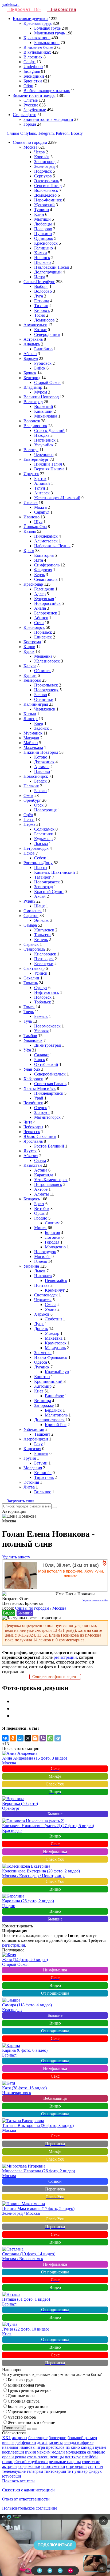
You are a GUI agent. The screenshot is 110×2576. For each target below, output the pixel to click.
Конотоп (42, 1377)
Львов (40, 1271)
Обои (28, 86)
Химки (41, 253)
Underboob (33, 67)
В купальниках (37, 52)
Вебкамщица (55, 2098)
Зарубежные (35, 110)
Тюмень (31, 983)
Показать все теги (18, 2481)
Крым (29, 551)
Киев (39, 1391)
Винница (43, 1401)
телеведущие (14, 2471)
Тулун (40, 488)
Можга (40, 507)
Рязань (29, 901)
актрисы (20, 2438)
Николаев (43, 1276)
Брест (39, 1204)
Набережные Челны (52, 546)
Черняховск (45, 709)
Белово (41, 695)
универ (81, 2471)
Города (30, 124)
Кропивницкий (48, 1381)
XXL (7, 2438)
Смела (51, 1305)
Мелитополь (56, 1415)
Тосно (40, 315)
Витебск (42, 1208)
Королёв (42, 157)
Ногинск (42, 258)
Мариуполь (55, 1348)
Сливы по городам (30, 142)
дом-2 (42, 2442)
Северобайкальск (50, 1074)
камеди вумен (93, 2447)
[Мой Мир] (20, 1738)
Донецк (41, 1329)
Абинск (41, 618)
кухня (30, 2452)
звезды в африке (79, 2442)
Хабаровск (33, 1079)
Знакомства (63, 9)
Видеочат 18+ (25, 9)
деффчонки (26, 2442)
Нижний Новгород (41, 752)
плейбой (90, 2457)
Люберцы (43, 224)
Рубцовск (43, 363)
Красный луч (57, 1372)
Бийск (40, 368)
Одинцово (44, 238)
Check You (55, 1784)
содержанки (29, 2466)
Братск (40, 479)
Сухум (40, 1160)
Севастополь (46, 579)
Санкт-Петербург (39, 282)
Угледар (52, 1333)
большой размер (82, 2438)
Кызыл (30, 714)
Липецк (31, 719)
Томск (29, 1007)
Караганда (44, 1175)
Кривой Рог (56, 1425)
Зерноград (44, 887)
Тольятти (42, 935)
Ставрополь (34, 949)
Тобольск (43, 1002)
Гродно (41, 1218)
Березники (44, 834)
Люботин (53, 1319)
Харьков (42, 1314)
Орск (39, 805)
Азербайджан (36, 1439)
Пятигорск (44, 959)
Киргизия (32, 1449)
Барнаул (31, 358)
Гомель (41, 1261)
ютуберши (12, 2476)
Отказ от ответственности (26, 2499)
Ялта (39, 560)
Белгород (32, 378)
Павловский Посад (52, 267)
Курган (30, 675)
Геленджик (44, 589)
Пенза (29, 819)
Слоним (52, 1223)
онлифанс (96, 2452)
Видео (9, 1613)
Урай (39, 1098)
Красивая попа (37, 38)
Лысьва (41, 844)
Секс (55, 1769)
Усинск (41, 973)
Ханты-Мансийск (40, 1088)
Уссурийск (44, 445)
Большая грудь (47, 28)
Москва (30, 147)
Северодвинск (47, 334)
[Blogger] (35, 1738)
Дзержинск (44, 762)
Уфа (27, 1050)
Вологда (31, 450)
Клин (39, 214)
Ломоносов (44, 320)
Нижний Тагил (48, 464)
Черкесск (32, 1132)
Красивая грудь (38, 23)
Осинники (44, 699)
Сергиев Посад (48, 186)
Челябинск (33, 1103)
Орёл (28, 815)
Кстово (41, 757)
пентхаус (73, 2457)
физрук (95, 2471)
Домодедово (45, 195)
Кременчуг (55, 1290)
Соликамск (44, 829)
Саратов (31, 916)
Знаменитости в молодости (48, 119)
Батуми (41, 1463)
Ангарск (42, 493)
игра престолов (51, 2447)
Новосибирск (36, 776)
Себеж (40, 858)
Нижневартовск (49, 1093)
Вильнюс (43, 1492)
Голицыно (44, 248)
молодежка (76, 2452)
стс (91, 2466)
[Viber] (43, 1738)
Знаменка (43, 1353)
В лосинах (33, 57)
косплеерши (13, 2452)
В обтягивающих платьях (47, 91)
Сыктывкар (34, 968)
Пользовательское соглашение (30, 2508)
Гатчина (42, 301)
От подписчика (55, 1993)
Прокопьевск (46, 685)
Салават (42, 1055)
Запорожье (44, 1405)
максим (44, 2452)
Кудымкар (43, 839)
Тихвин (41, 306)
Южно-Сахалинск (40, 1136)
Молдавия (33, 1468)
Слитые (31, 100)
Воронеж (32, 421)
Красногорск (46, 243)
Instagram (32, 71)
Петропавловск (48, 1184)
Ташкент (42, 1434)
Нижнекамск (46, 536)
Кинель (41, 940)
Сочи (39, 623)
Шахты (41, 868)
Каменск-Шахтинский (55, 872)
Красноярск (34, 627)
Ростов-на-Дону (38, 863)
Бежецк (41, 1016)
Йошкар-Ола (35, 527)
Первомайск (56, 1281)
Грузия (30, 1458)
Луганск (42, 1367)
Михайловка (46, 416)
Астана (41, 1170)
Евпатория (44, 555)
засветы (56, 2442)
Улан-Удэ (32, 1069)
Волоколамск (46, 190)
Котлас (40, 330)
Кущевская (44, 599)
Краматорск (56, 1343)
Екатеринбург (36, 459)
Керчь (40, 575)
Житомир (43, 1386)
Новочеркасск (47, 882)
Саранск (31, 944)
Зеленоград (44, 166)
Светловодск (46, 1295)
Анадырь (32, 344)
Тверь (29, 1012)
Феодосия (43, 570)
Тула (28, 1021)
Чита (28, 1122)
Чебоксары (33, 1127)
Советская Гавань (50, 1084)
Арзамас (42, 767)
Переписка (55, 2144)
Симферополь (47, 565)
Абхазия (31, 1156)
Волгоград (33, 402)
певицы (57, 2457)
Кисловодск (45, 954)
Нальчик (31, 786)
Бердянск (53, 1410)
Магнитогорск (47, 1117)
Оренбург (32, 800)
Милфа (55, 1776)
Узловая (41, 1031)
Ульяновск (33, 1040)
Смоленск (33, 911)
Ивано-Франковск (51, 1357)
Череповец (44, 455)
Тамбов (30, 1036)
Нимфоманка (55, 1851)
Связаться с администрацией (28, 2490)
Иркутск (31, 474)
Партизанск (45, 440)
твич (99, 2466)
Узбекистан (34, 1429)
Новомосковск (47, 1026)
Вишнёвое (54, 1396)
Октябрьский (46, 1064)
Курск (29, 651)
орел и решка (14, 2457)
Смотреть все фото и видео (55, 1677)
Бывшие (25, 1613)
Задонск (42, 728)
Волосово (43, 291)
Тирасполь (44, 1477)
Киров (29, 647)
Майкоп (31, 743)
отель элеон (38, 2457)
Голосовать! (14, 2428)
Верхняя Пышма (49, 469)
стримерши (76, 2466)
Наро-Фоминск (48, 200)
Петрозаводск (36, 848)
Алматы (42, 1194)
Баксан (40, 791)
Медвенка (43, 656)
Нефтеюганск (47, 992)
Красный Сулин (49, 892)
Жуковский (44, 205)
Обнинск (42, 671)
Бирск (40, 1060)
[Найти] (55, 1507)
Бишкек (41, 1453)
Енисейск (43, 637)
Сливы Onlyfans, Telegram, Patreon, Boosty (45, 133)
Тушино (42, 210)
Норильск (43, 632)
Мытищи (42, 219)
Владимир (33, 387)
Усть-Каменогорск (51, 1180)
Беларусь (32, 1199)
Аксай (40, 896)
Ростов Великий (49, 1146)
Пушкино (43, 234)
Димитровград (48, 1045)
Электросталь (47, 181)
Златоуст (42, 1112)
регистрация (13, 1945)
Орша (39, 1213)
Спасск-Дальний (49, 430)
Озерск (41, 1108)
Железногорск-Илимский (57, 498)
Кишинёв (43, 1473)
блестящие (38, 2438)
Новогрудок (45, 1252)
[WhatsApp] (50, 1738)
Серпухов (43, 176)
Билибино (43, 349)
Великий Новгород (41, 397)
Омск (28, 795)
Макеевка (54, 1338)
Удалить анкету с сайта (95, 1600)
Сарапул (42, 512)
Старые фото (25, 115)
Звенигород (45, 162)
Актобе (41, 1189)
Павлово (42, 771)
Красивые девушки (30, 19)
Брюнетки (33, 81)
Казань (30, 531)
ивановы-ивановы (19, 2447)
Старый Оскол (47, 382)
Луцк (39, 1324)
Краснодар (33, 584)
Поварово (43, 229)
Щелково (42, 262)
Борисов (52, 1233)
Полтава (42, 1285)
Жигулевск (44, 930)
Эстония (31, 1482)
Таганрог (43, 877)
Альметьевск (46, 541)
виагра (8, 2442)
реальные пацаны (65, 2462)
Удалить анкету (16, 1557)
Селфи (30, 62)
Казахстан (33, 1165)
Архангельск (35, 325)
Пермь (29, 824)
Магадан (31, 738)
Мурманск (33, 733)
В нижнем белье (38, 47)
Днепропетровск (49, 1420)
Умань (51, 1309)
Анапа (40, 608)
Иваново (32, 517)
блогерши (58, 2438)
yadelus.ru (11, 4)
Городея (52, 1242)
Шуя (38, 522)
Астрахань (33, 339)
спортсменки (53, 2466)
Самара (30, 925)
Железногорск (47, 661)
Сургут (41, 988)
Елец (39, 723)
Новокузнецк (46, 690)
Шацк (40, 906)
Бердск (40, 781)
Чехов (40, 152)
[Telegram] (58, 1738)
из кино (73, 2447)
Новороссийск (47, 603)
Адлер (40, 594)
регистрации (65, 1657)
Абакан (30, 354)
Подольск (43, 171)
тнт (70, 2471)
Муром (41, 392)
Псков (29, 853)
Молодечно (55, 1247)
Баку (38, 1444)
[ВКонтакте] (5, 1738)
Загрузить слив (21, 1501)
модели (58, 2452)
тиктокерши (55, 2471)
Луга (39, 296)
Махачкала (33, 747)
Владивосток (35, 426)
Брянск (30, 373)
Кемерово (32, 680)
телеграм (35, 2471)
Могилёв (42, 1257)
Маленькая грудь (50, 33)
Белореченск (46, 613)
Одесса (41, 1362)
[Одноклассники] (13, 1738)
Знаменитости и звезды (34, 95)
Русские (31, 105)
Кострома (32, 642)
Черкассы (43, 1300)
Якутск (30, 1151)
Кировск (42, 310)
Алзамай (42, 483)
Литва (29, 1487)
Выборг (41, 286)
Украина (31, 1266)
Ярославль (33, 1141)
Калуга (30, 666)
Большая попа (47, 43)
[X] (28, 1738)
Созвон (55, 2181)
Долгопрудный (48, 272)
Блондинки (34, 76)
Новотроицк (46, 810)
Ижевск (31, 503)
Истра (40, 277)
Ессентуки (44, 964)
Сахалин (31, 978)
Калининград (36, 704)
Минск (40, 1228)
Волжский (44, 406)
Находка (42, 435)
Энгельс (42, 920)
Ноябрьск (43, 997)
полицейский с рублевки (25, 2462)
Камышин (43, 411)
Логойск (53, 1237)
